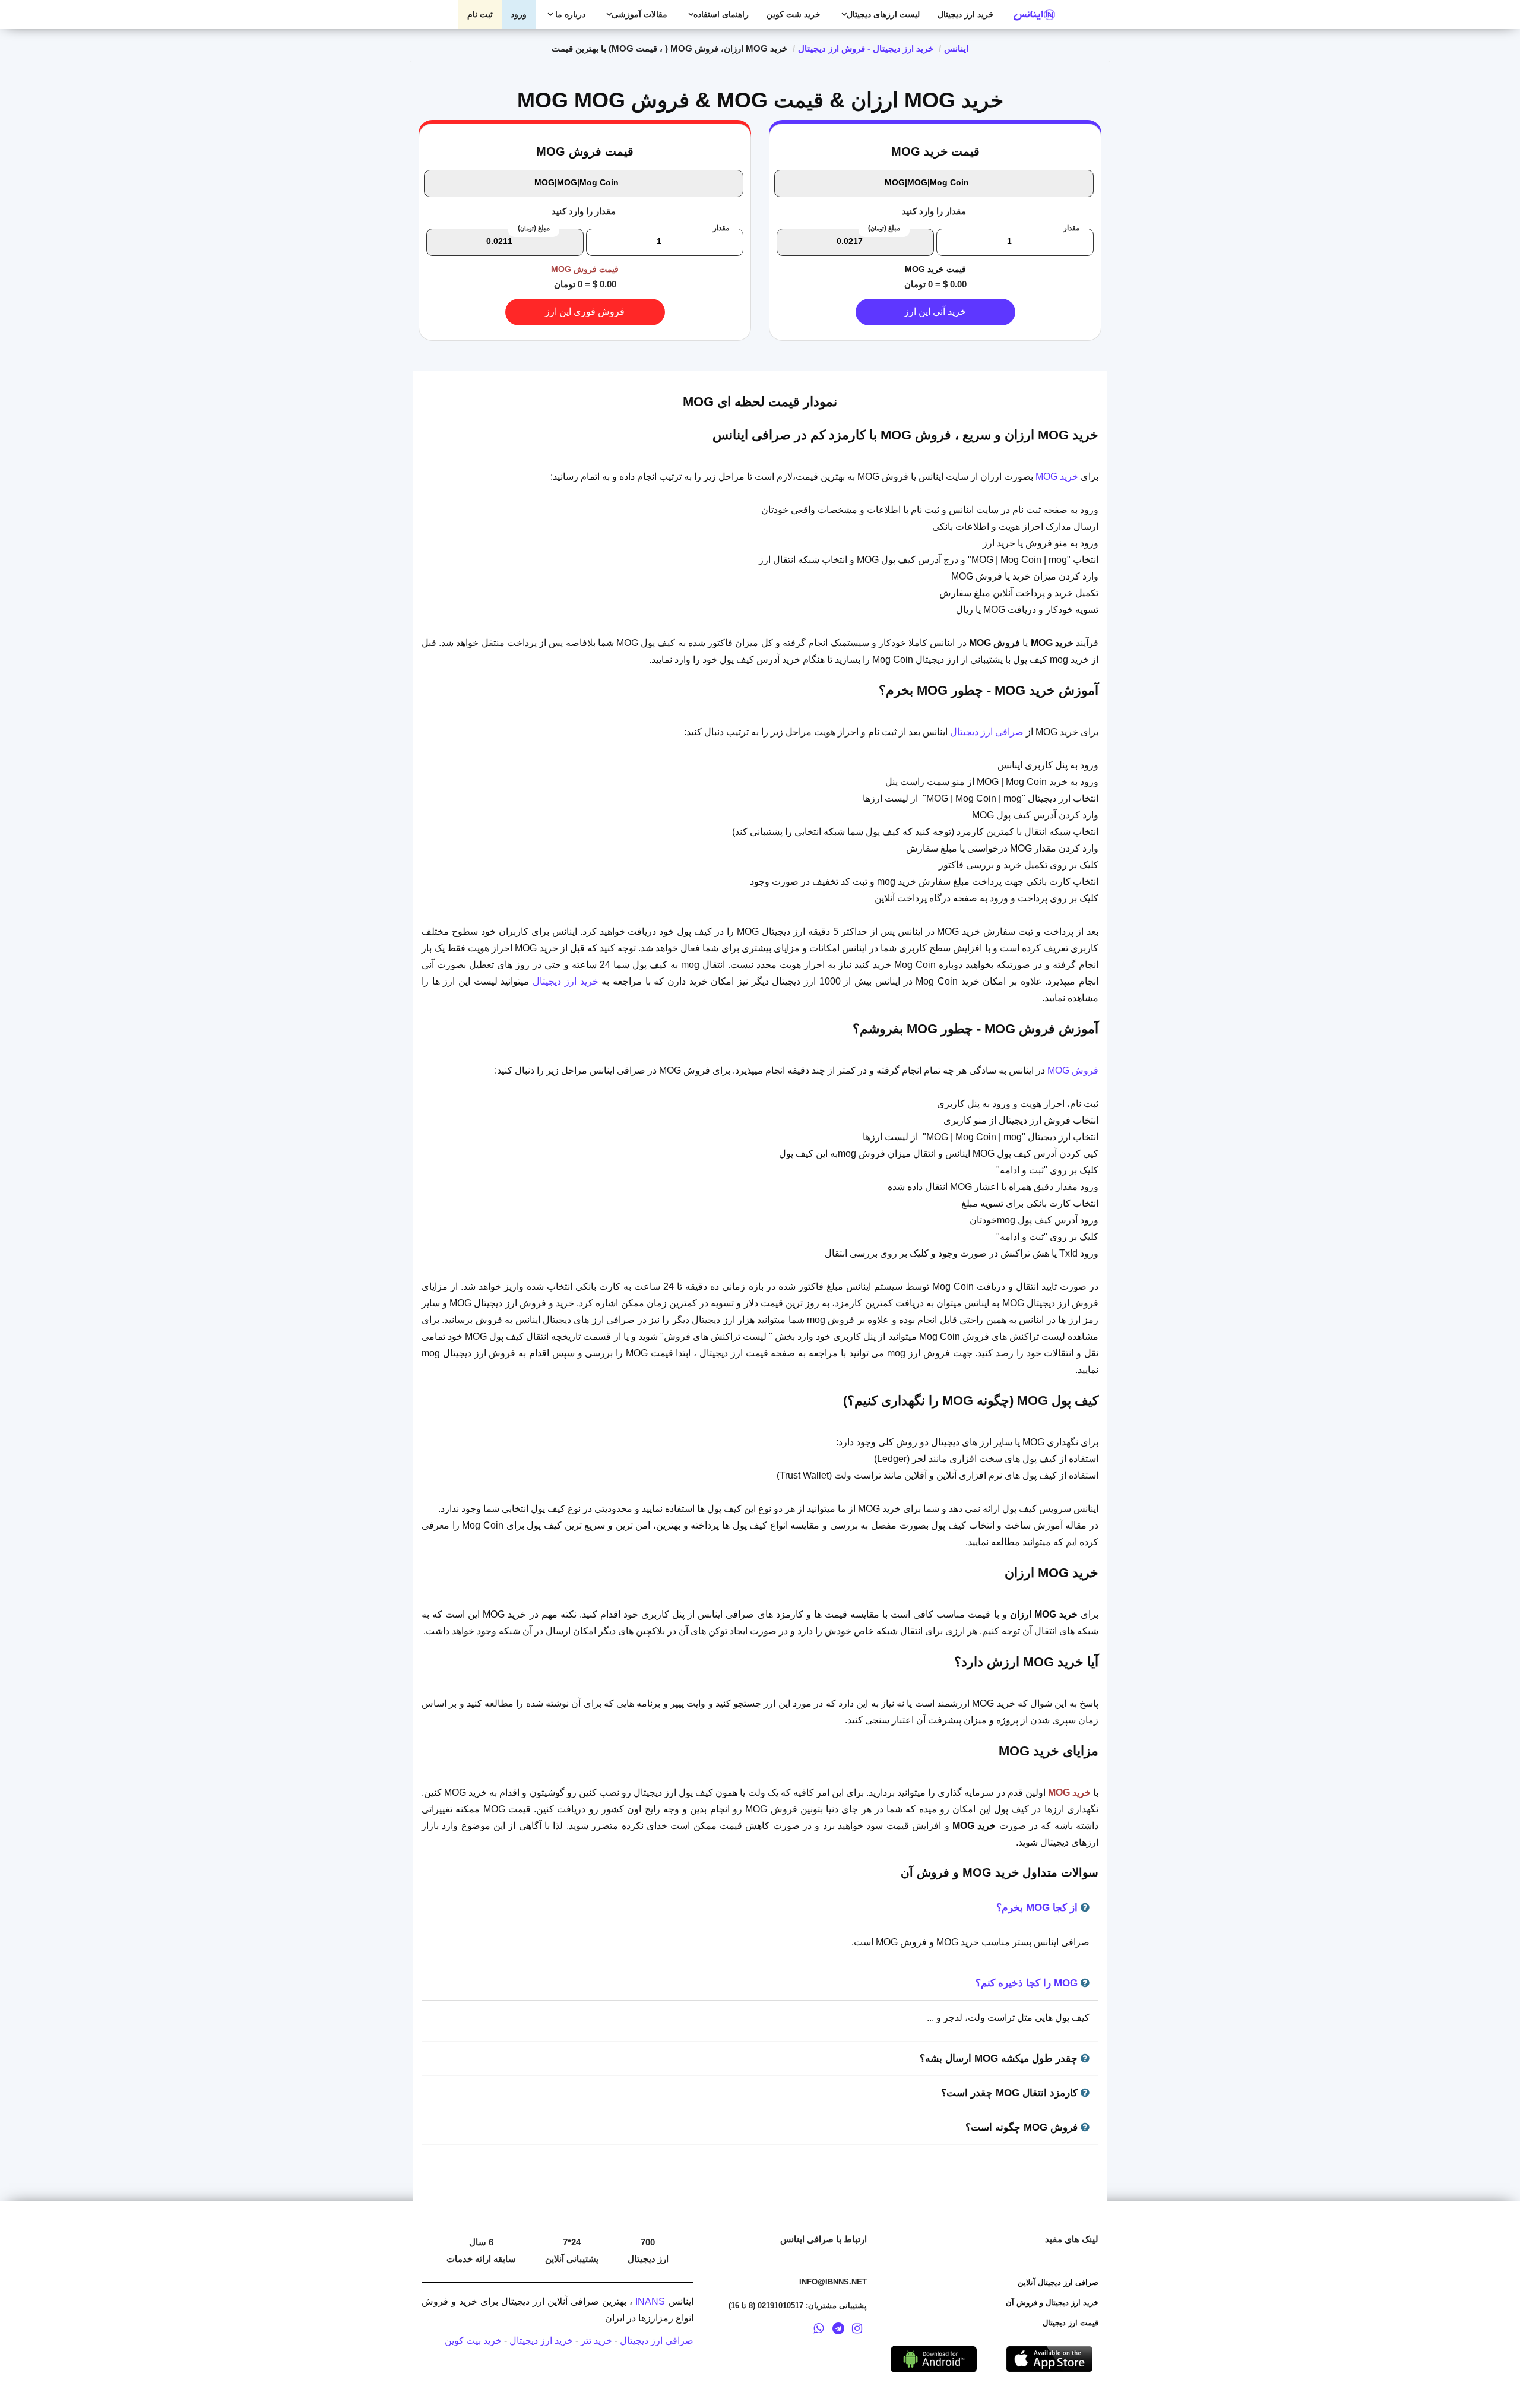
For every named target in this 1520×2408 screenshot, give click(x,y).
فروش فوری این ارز (585, 311)
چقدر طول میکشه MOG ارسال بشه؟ (1000, 2059)
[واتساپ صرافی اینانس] (818, 2330)
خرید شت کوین (794, 14)
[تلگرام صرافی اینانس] (838, 2330)
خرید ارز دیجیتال (966, 14)
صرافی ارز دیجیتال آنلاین (1058, 2282)
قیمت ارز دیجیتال (1071, 2323)
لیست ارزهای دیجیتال (883, 14)
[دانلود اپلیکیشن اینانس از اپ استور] (1049, 2358)
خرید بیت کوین (473, 2341)
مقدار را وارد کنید (934, 211)
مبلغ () (884, 228)
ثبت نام (480, 14)
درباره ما (569, 14)
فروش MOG (1073, 1070)
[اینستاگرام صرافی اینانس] (857, 2330)
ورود (519, 14)
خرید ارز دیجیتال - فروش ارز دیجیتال (866, 48)
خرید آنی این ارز (935, 311)
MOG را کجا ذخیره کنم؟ (1028, 1983)
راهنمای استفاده (721, 14)
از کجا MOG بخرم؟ (1038, 1908)
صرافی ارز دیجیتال (987, 732)
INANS (650, 2301)
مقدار (1071, 228)
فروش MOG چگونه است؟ (1023, 2127)
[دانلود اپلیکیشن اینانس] (934, 2358)
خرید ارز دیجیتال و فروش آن (1052, 2303)
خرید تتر (596, 2341)
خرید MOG (1057, 477)
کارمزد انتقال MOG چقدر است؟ (1011, 2093)
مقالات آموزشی (639, 14)
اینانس (956, 48)
